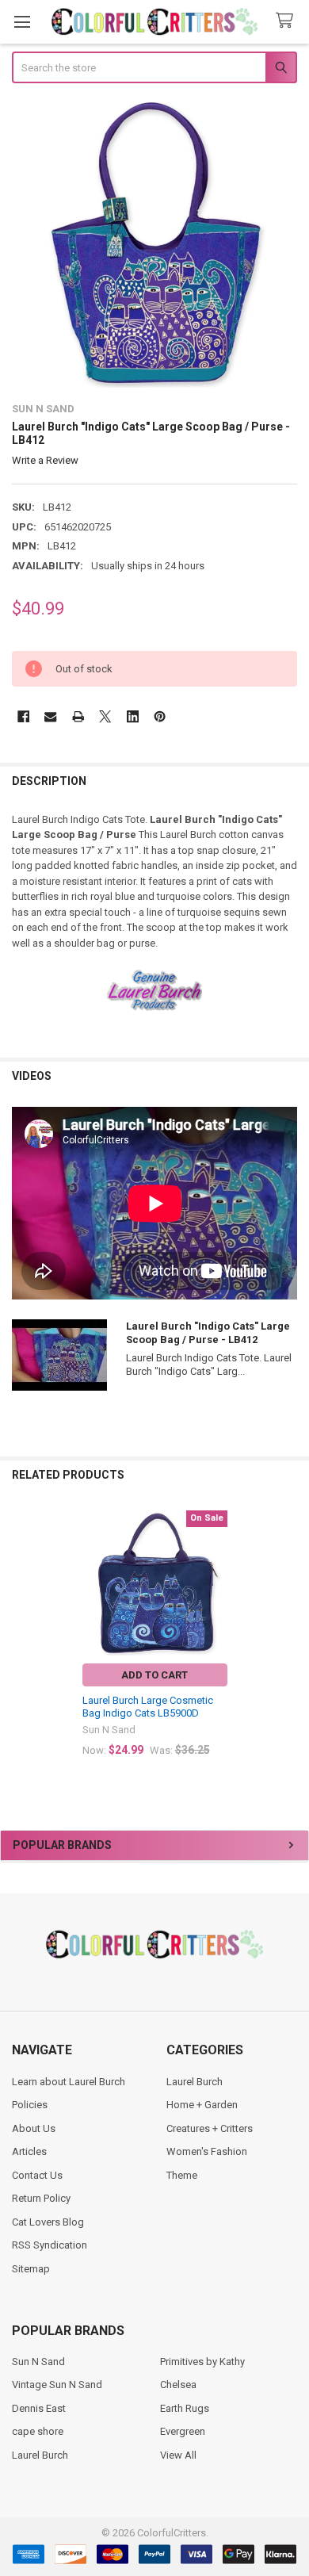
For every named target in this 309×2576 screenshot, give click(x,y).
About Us (34, 2128)
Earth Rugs (185, 2408)
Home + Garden (202, 2105)
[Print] (78, 716)
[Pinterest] (160, 716)
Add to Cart (154, 1675)
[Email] (50, 716)
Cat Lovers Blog (48, 2222)
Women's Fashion (207, 2151)
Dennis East (39, 2408)
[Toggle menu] (22, 22)
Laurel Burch (195, 2082)
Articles (29, 2151)
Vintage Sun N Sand (57, 2385)
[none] (155, 245)
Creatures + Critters (210, 2128)
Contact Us (37, 2175)
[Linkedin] (133, 716)
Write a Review (45, 460)
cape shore (38, 2431)
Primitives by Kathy (202, 2362)
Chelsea (178, 2385)
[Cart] (288, 21)
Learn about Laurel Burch (69, 2082)
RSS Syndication (50, 2245)
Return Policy (41, 2198)
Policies (30, 2105)
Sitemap (31, 2269)
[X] (105, 716)
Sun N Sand (38, 2362)
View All (178, 2455)
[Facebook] (23, 716)
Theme (182, 2175)
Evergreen (183, 2431)
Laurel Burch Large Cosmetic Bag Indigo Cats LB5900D (148, 1707)
